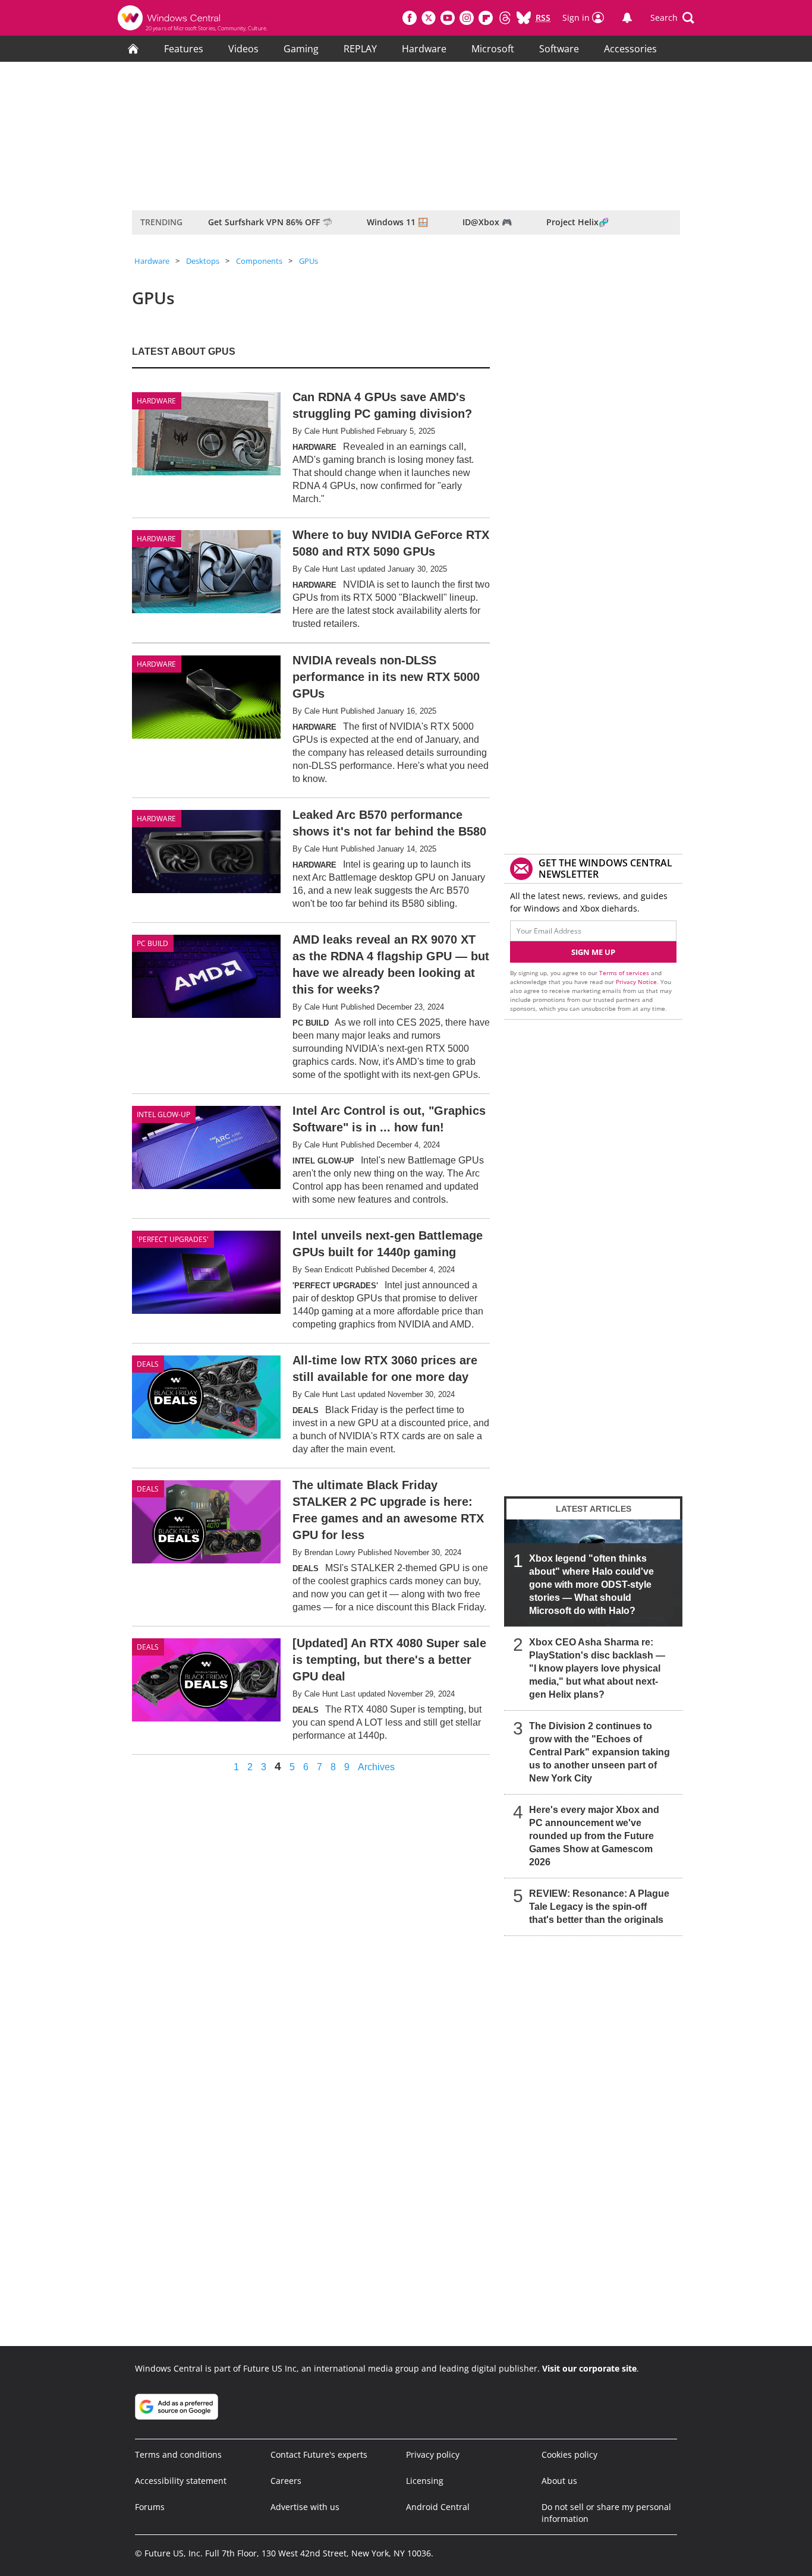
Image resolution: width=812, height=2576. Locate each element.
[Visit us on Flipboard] (486, 18)
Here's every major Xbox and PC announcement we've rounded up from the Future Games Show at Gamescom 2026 (594, 1836)
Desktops (203, 261)
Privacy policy (433, 2454)
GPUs (309, 261)
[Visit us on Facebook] (410, 18)
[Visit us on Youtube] (448, 18)
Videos (243, 49)
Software (559, 49)
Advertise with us (305, 2507)
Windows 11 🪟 (397, 222)
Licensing (425, 2481)
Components (259, 261)
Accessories (630, 49)
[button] (672, 18)
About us (559, 2481)
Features (184, 49)
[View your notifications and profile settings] (627, 18)
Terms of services (625, 973)
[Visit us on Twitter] (429, 18)
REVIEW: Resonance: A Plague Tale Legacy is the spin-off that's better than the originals (599, 1907)
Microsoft (493, 49)
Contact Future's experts (319, 2454)
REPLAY (360, 49)
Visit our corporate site (589, 2368)
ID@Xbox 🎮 (487, 222)
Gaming (301, 49)
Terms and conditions (178, 2454)
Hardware (424, 49)
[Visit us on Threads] (505, 18)
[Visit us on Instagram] (467, 18)
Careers (286, 2481)
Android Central (438, 2507)
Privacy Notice (636, 982)
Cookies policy (569, 2454)
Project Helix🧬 (577, 222)
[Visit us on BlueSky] (524, 18)
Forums (150, 2507)
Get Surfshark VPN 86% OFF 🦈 (270, 222)
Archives (376, 1767)
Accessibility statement (181, 2481)
